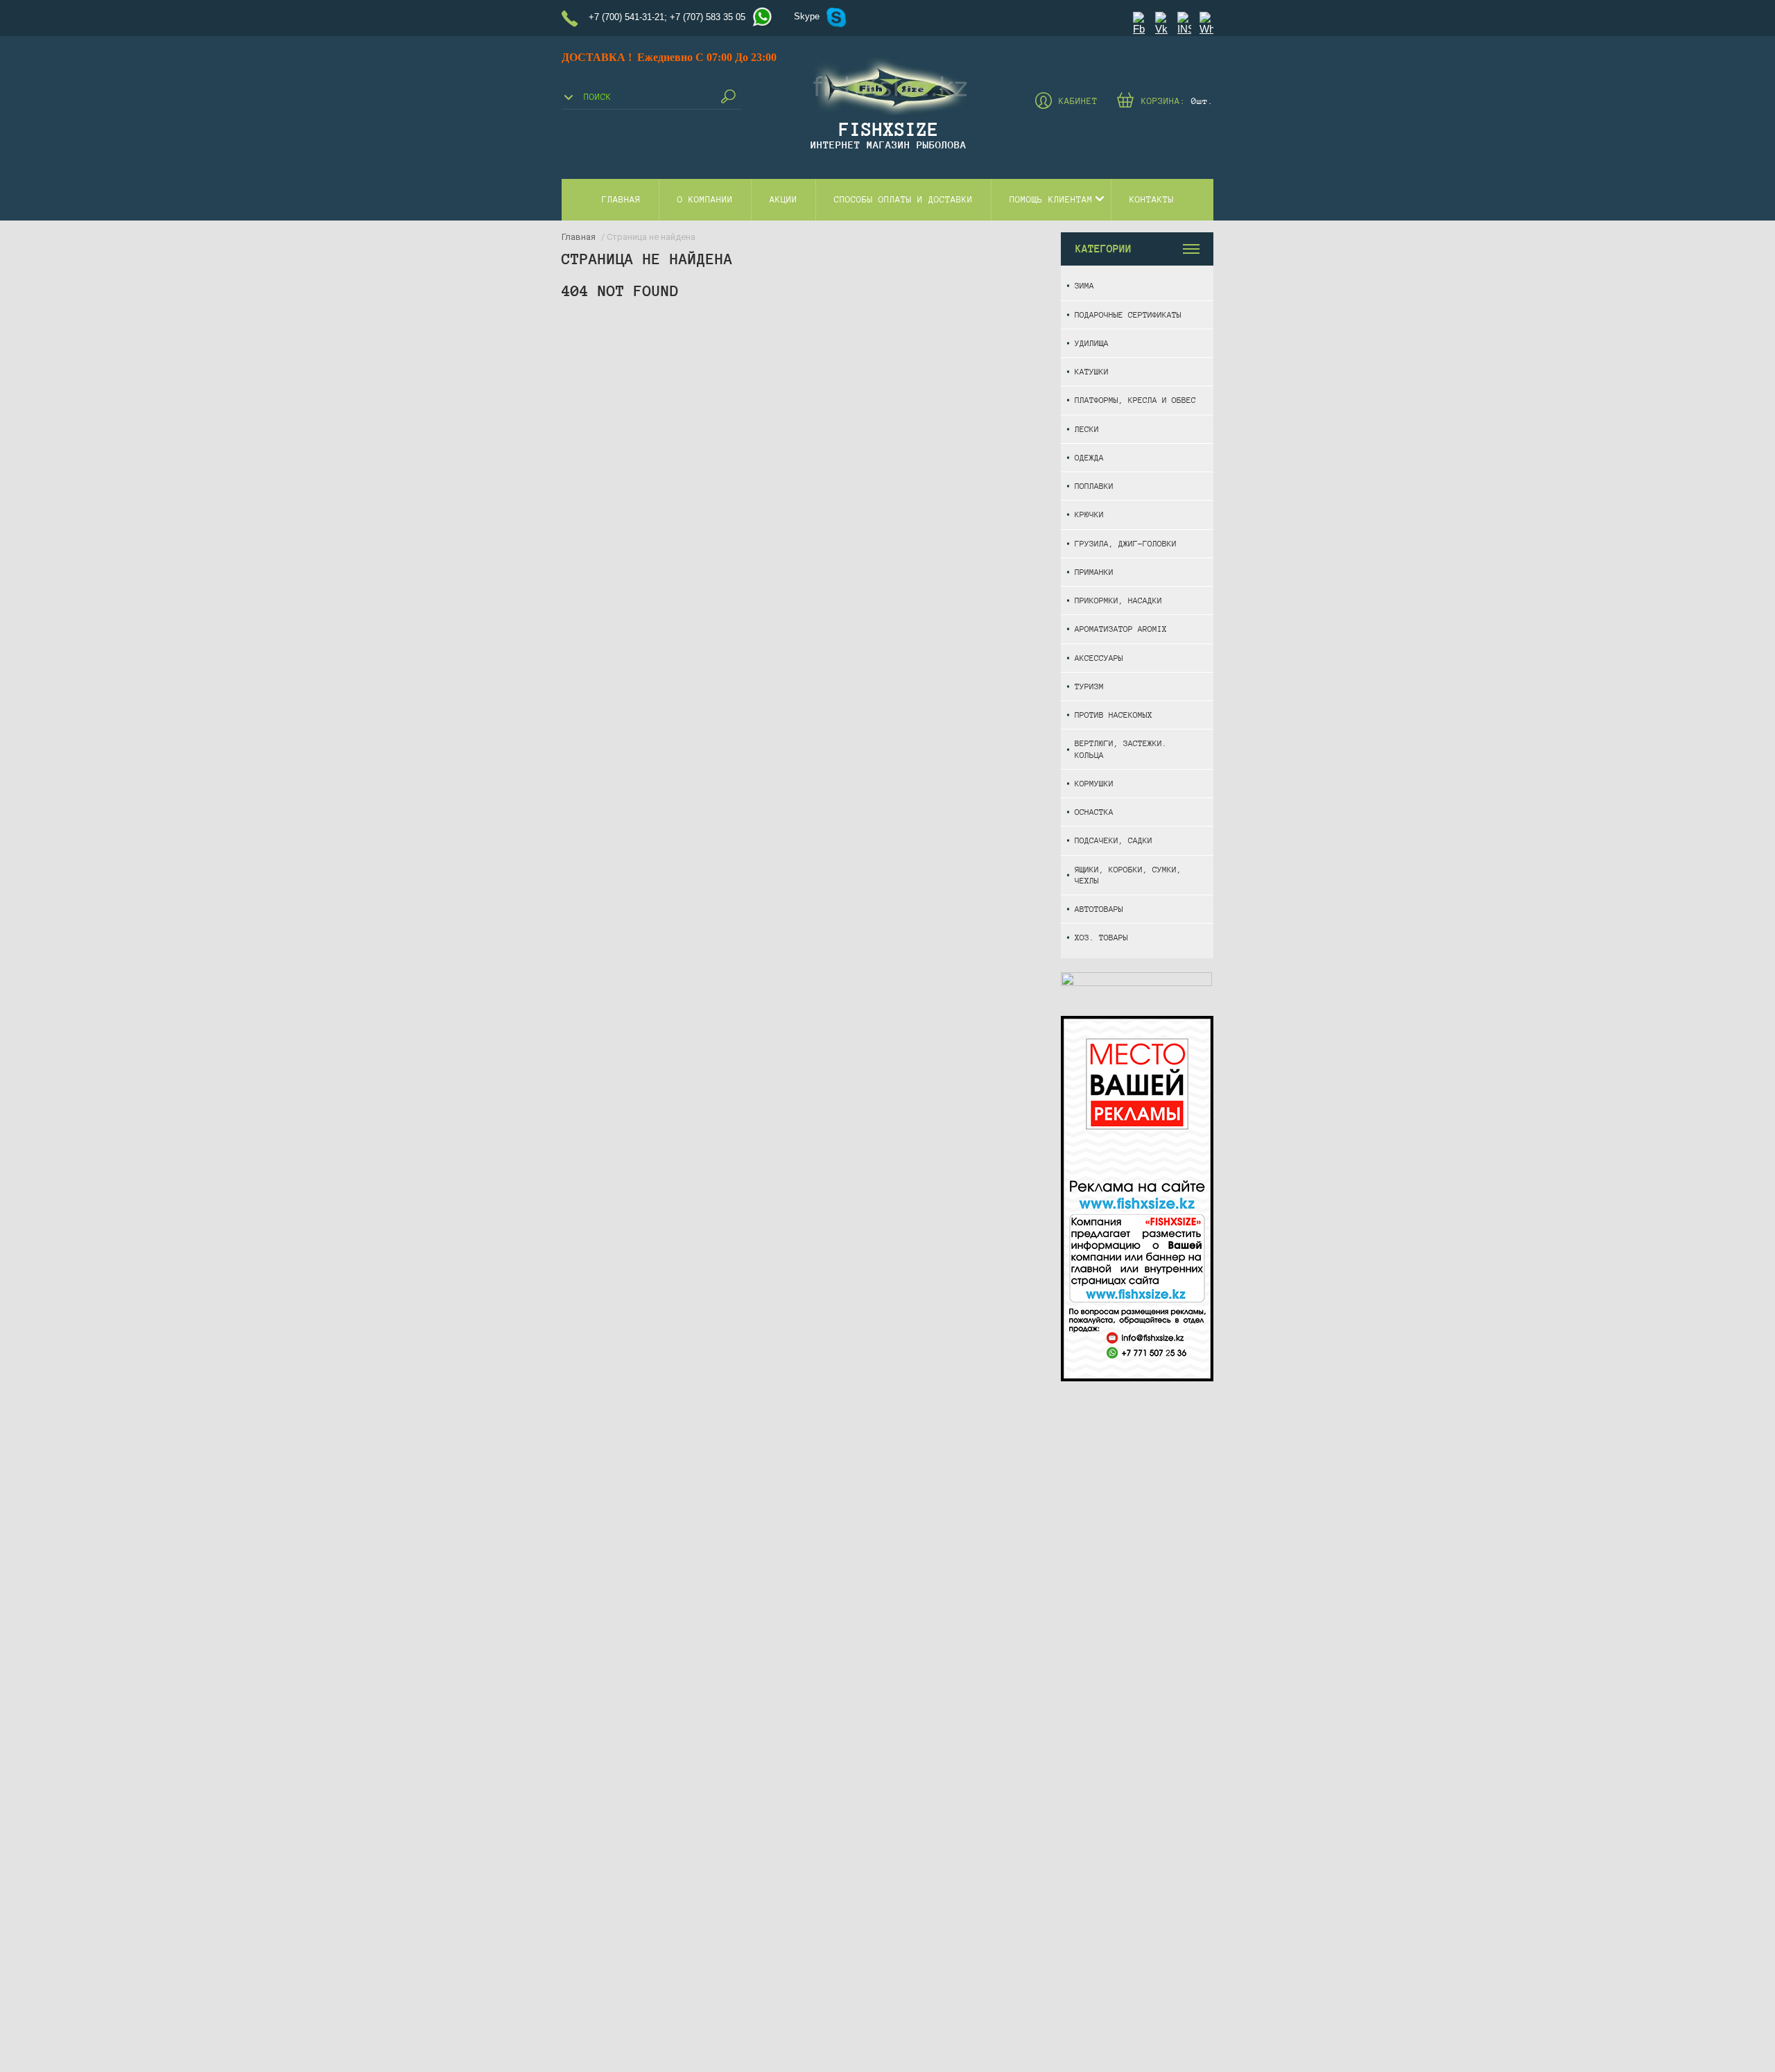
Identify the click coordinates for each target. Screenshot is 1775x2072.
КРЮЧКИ (1089, 514)
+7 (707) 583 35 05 (708, 17)
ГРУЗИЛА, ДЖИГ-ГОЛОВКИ (1126, 543)
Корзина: (1177, 101)
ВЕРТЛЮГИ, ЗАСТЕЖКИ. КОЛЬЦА (1121, 749)
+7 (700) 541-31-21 (626, 17)
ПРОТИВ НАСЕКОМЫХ (1114, 715)
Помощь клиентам (1051, 200)
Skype (807, 16)
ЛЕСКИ (1087, 429)
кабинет (1078, 101)
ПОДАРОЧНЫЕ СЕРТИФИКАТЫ (1128, 314)
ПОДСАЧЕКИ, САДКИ (1114, 840)
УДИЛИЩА (1092, 343)
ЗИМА (1084, 285)
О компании (705, 200)
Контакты (1152, 200)
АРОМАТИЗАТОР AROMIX (1121, 629)
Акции (783, 200)
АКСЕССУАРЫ (1099, 658)
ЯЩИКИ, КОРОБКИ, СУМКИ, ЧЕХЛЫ (1128, 875)
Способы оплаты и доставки (903, 200)
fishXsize (889, 129)
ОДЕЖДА (1089, 457)
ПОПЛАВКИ (1094, 486)
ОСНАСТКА (1094, 812)
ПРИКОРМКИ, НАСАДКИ (1118, 600)
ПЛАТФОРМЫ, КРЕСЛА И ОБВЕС (1135, 400)
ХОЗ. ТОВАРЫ (1101, 937)
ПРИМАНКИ (1094, 572)
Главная (621, 200)
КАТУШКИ (1092, 371)
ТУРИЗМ (1089, 686)
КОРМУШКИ (1094, 783)
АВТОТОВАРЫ (1099, 909)
